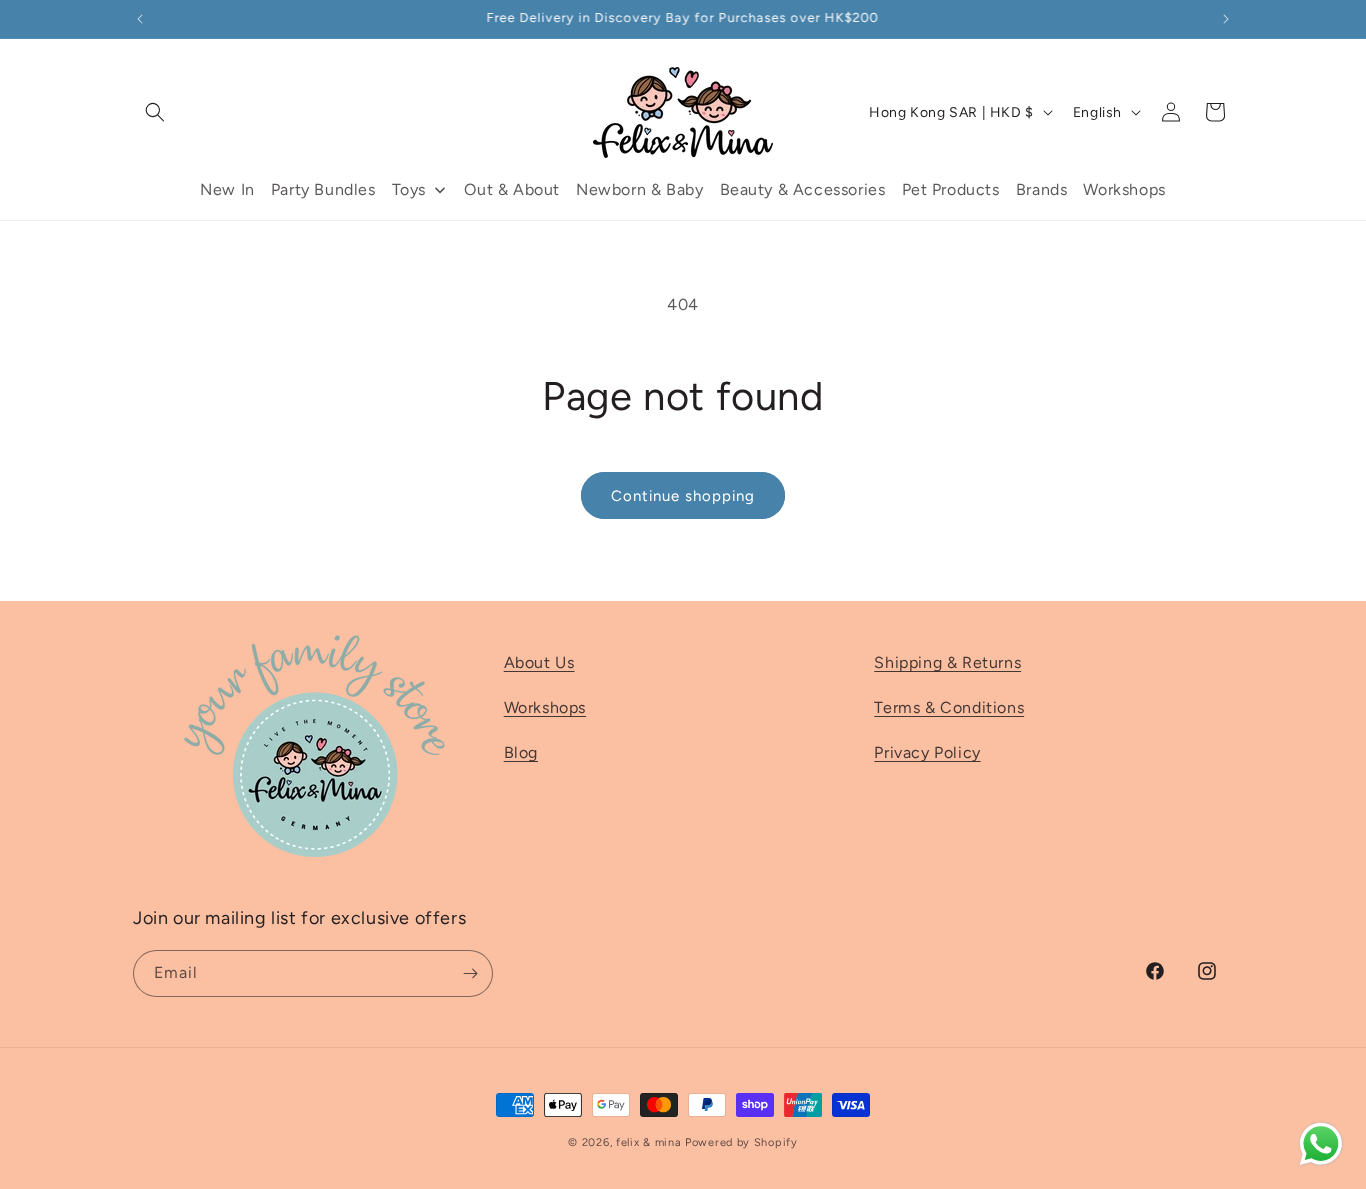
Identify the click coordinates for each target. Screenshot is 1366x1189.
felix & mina (648, 1142)
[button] (155, 112)
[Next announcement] (1226, 19)
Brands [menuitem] (1042, 189)
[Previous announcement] (140, 19)
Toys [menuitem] (409, 189)
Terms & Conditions (949, 707)
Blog (521, 752)
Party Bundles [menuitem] (323, 189)
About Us (539, 662)
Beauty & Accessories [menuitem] (803, 189)
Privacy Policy (927, 752)
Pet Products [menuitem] (951, 189)
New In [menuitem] (227, 189)
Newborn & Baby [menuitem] (639, 189)
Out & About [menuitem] (512, 189)
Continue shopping (683, 496)
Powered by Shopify (741, 1142)
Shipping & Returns (947, 662)
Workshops (545, 707)
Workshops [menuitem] (1124, 189)
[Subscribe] (470, 973)
